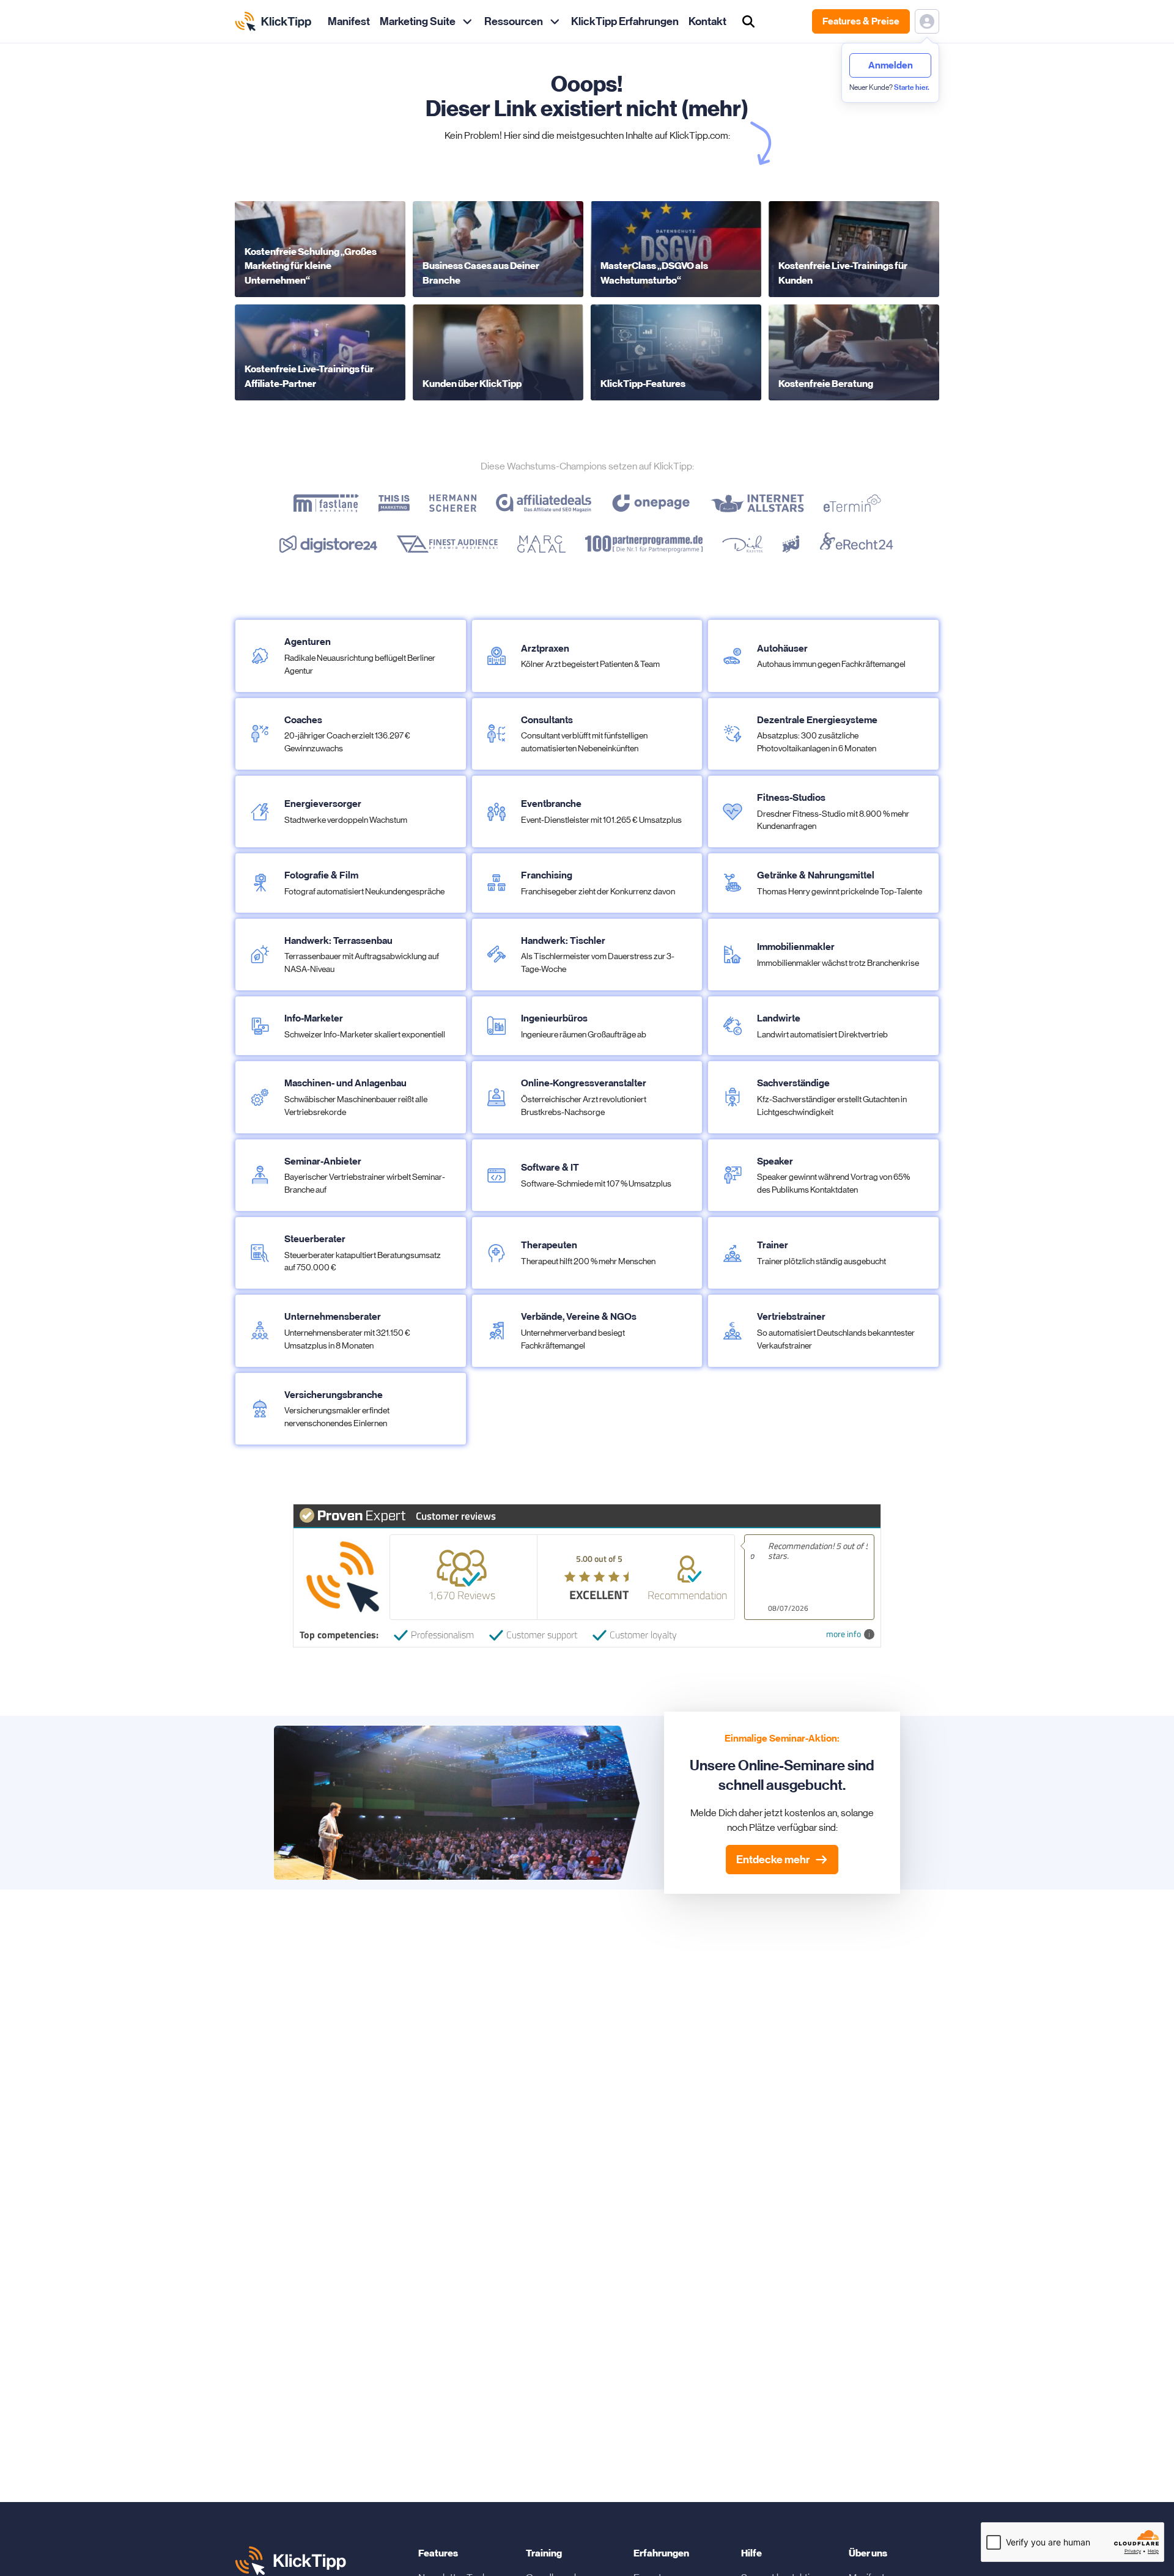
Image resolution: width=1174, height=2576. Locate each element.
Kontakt (707, 21)
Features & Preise (861, 21)
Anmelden (891, 65)
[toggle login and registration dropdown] (927, 21)
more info (844, 1634)
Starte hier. (912, 87)
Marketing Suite (418, 21)
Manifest (349, 21)
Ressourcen (514, 21)
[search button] (748, 21)
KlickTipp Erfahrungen (625, 21)
